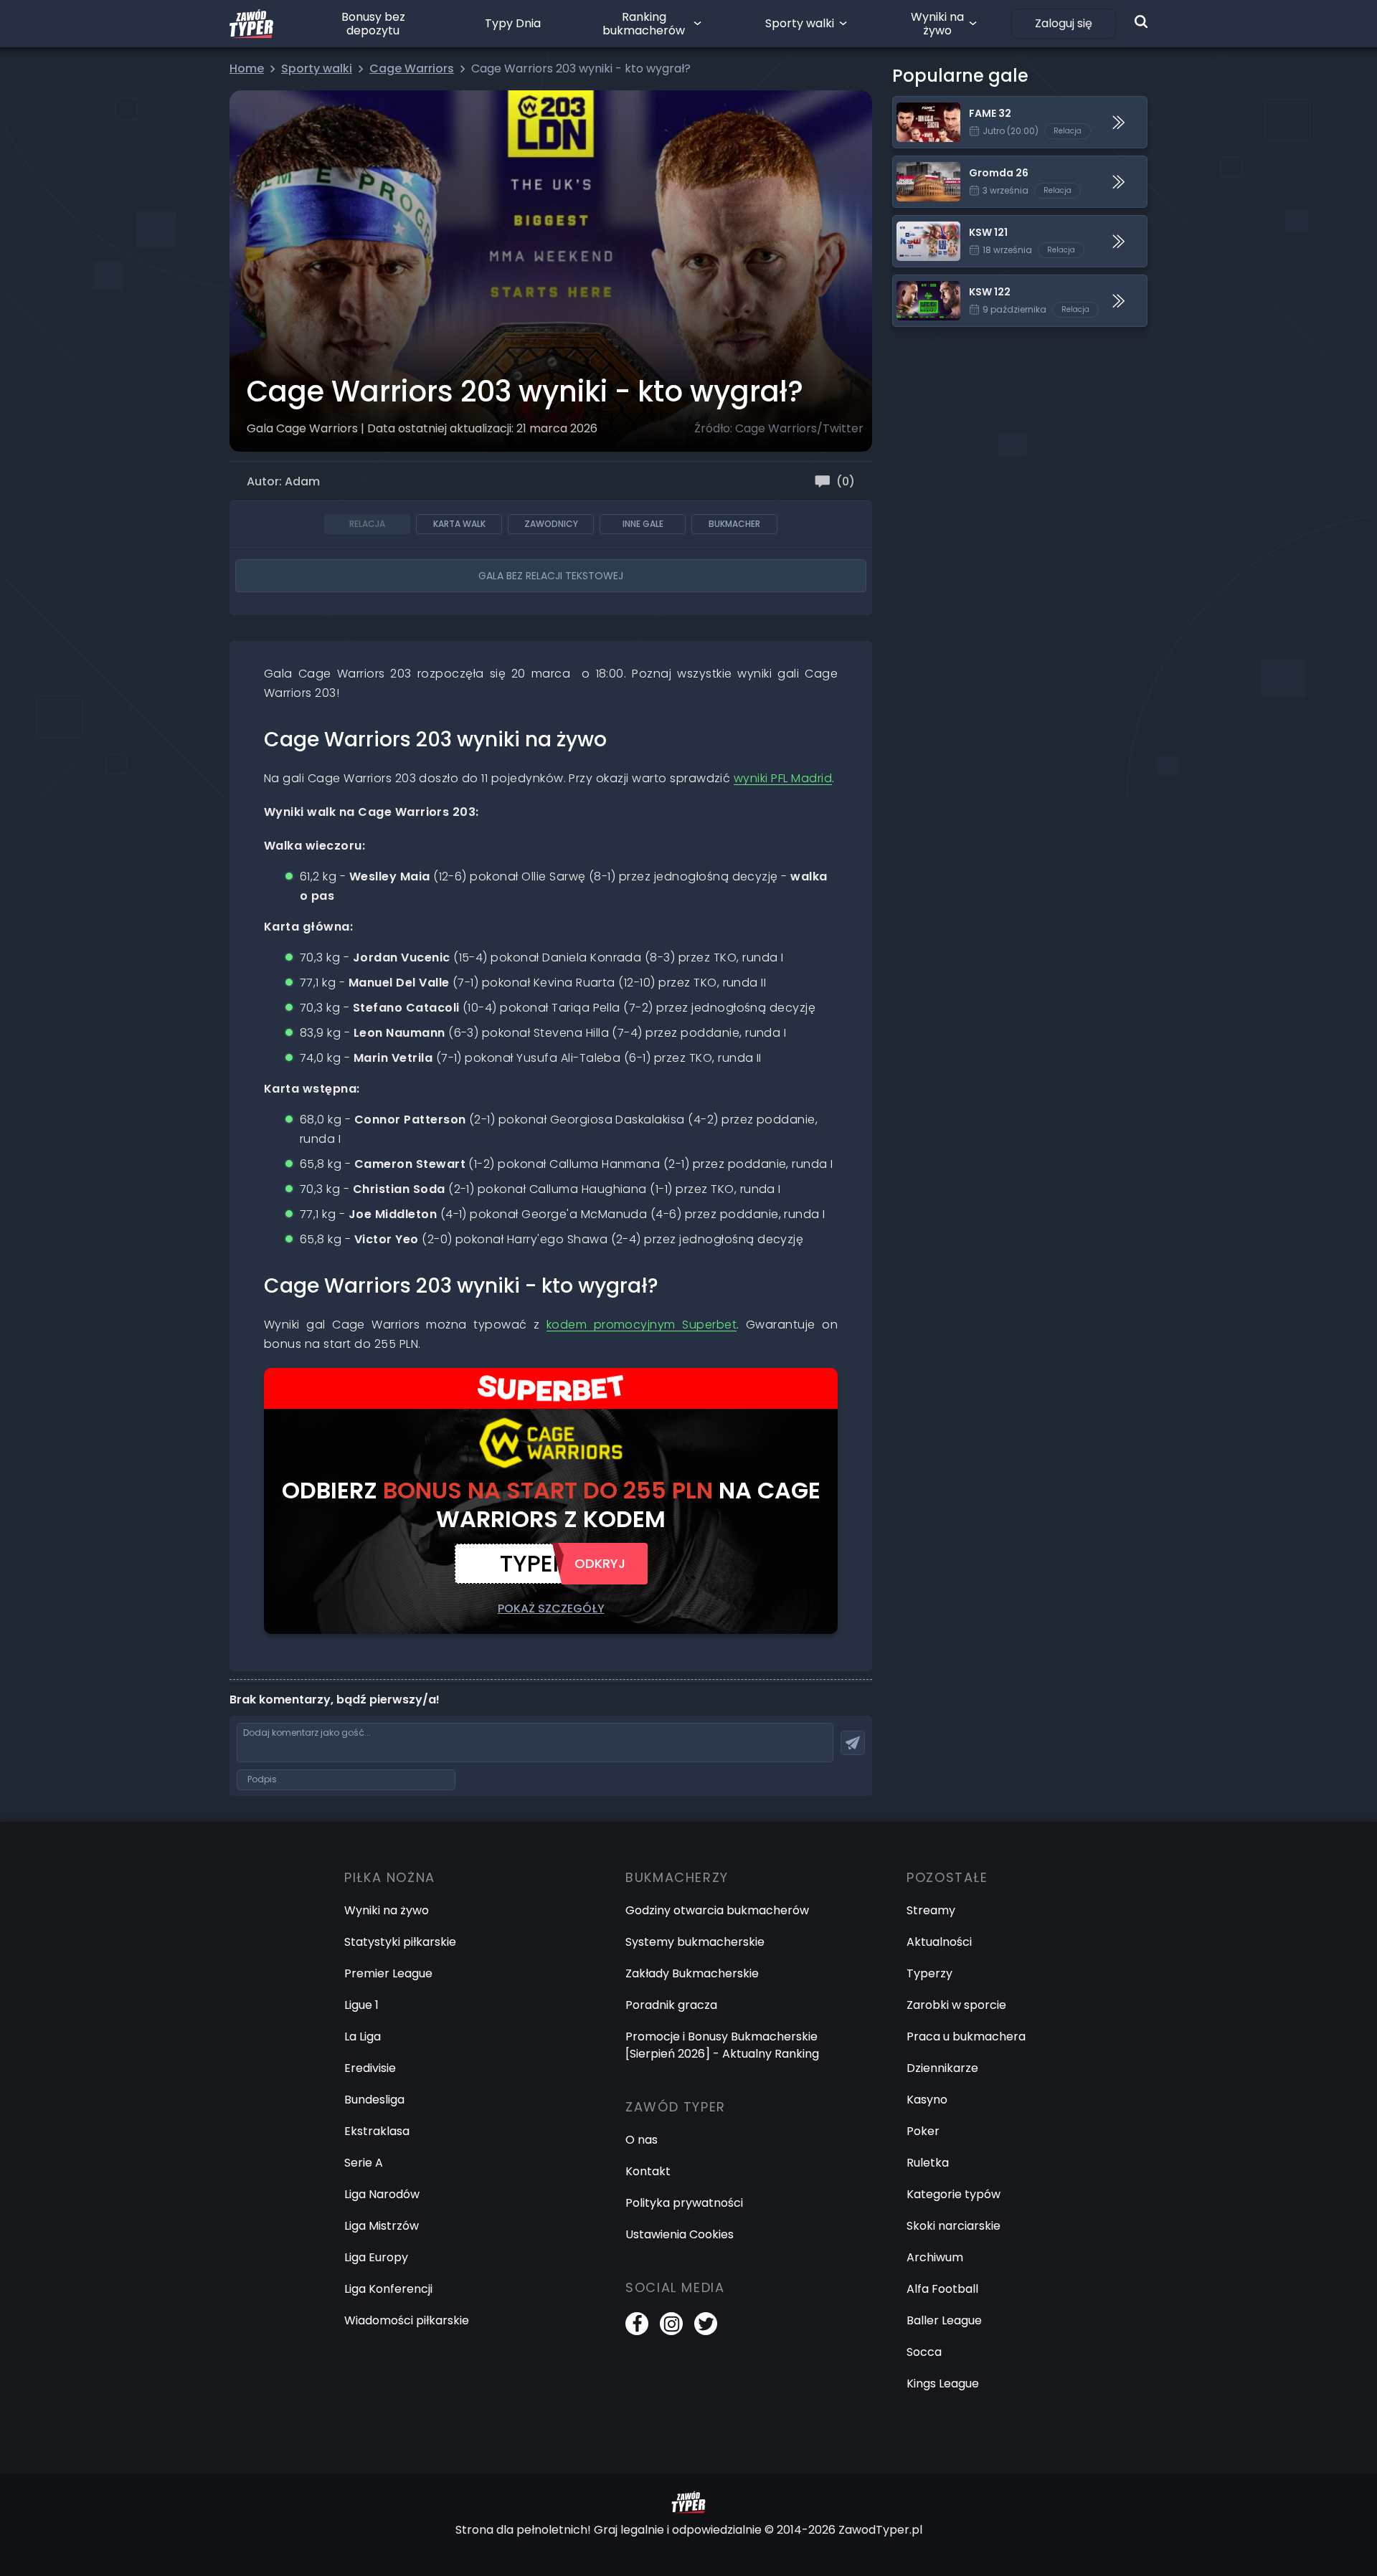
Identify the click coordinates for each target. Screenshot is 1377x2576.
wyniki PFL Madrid (783, 778)
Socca (924, 2352)
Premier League (388, 1973)
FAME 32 (916, 105)
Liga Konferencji (388, 2289)
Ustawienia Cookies (680, 2234)
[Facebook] (637, 2324)
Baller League (944, 2320)
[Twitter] (706, 2324)
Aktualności (939, 1942)
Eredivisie (370, 2068)
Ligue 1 (361, 2005)
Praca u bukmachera (966, 2036)
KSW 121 (914, 224)
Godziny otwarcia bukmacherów (717, 1910)
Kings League (943, 2383)
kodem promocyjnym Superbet (642, 1325)
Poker (923, 2131)
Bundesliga (374, 2100)
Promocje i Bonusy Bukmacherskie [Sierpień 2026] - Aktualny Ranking (722, 2045)
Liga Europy (376, 2257)
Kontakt (648, 2171)
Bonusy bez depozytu (373, 24)
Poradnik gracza (671, 2005)
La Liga (363, 2036)
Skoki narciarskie (954, 2226)
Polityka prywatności (684, 2203)
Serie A (364, 2163)
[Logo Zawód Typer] (251, 24)
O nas (642, 2140)
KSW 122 (915, 284)
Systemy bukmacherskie (695, 1942)
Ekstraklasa (377, 2131)
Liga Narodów (382, 2194)
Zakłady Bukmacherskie (692, 1973)
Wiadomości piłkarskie (407, 2320)
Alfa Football (942, 2289)
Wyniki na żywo (937, 24)
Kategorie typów (954, 2194)
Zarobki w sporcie (956, 2005)
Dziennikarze (942, 2068)
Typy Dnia (513, 23)
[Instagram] (671, 2324)
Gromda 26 (925, 165)
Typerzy (929, 1973)
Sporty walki (800, 23)
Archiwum (935, 2257)
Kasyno (927, 2100)
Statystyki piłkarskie (400, 1942)
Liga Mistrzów (382, 2226)
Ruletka (928, 2163)
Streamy (931, 1910)
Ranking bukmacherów (644, 24)
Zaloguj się (1064, 23)
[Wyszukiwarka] (1141, 22)
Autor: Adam (283, 481)
